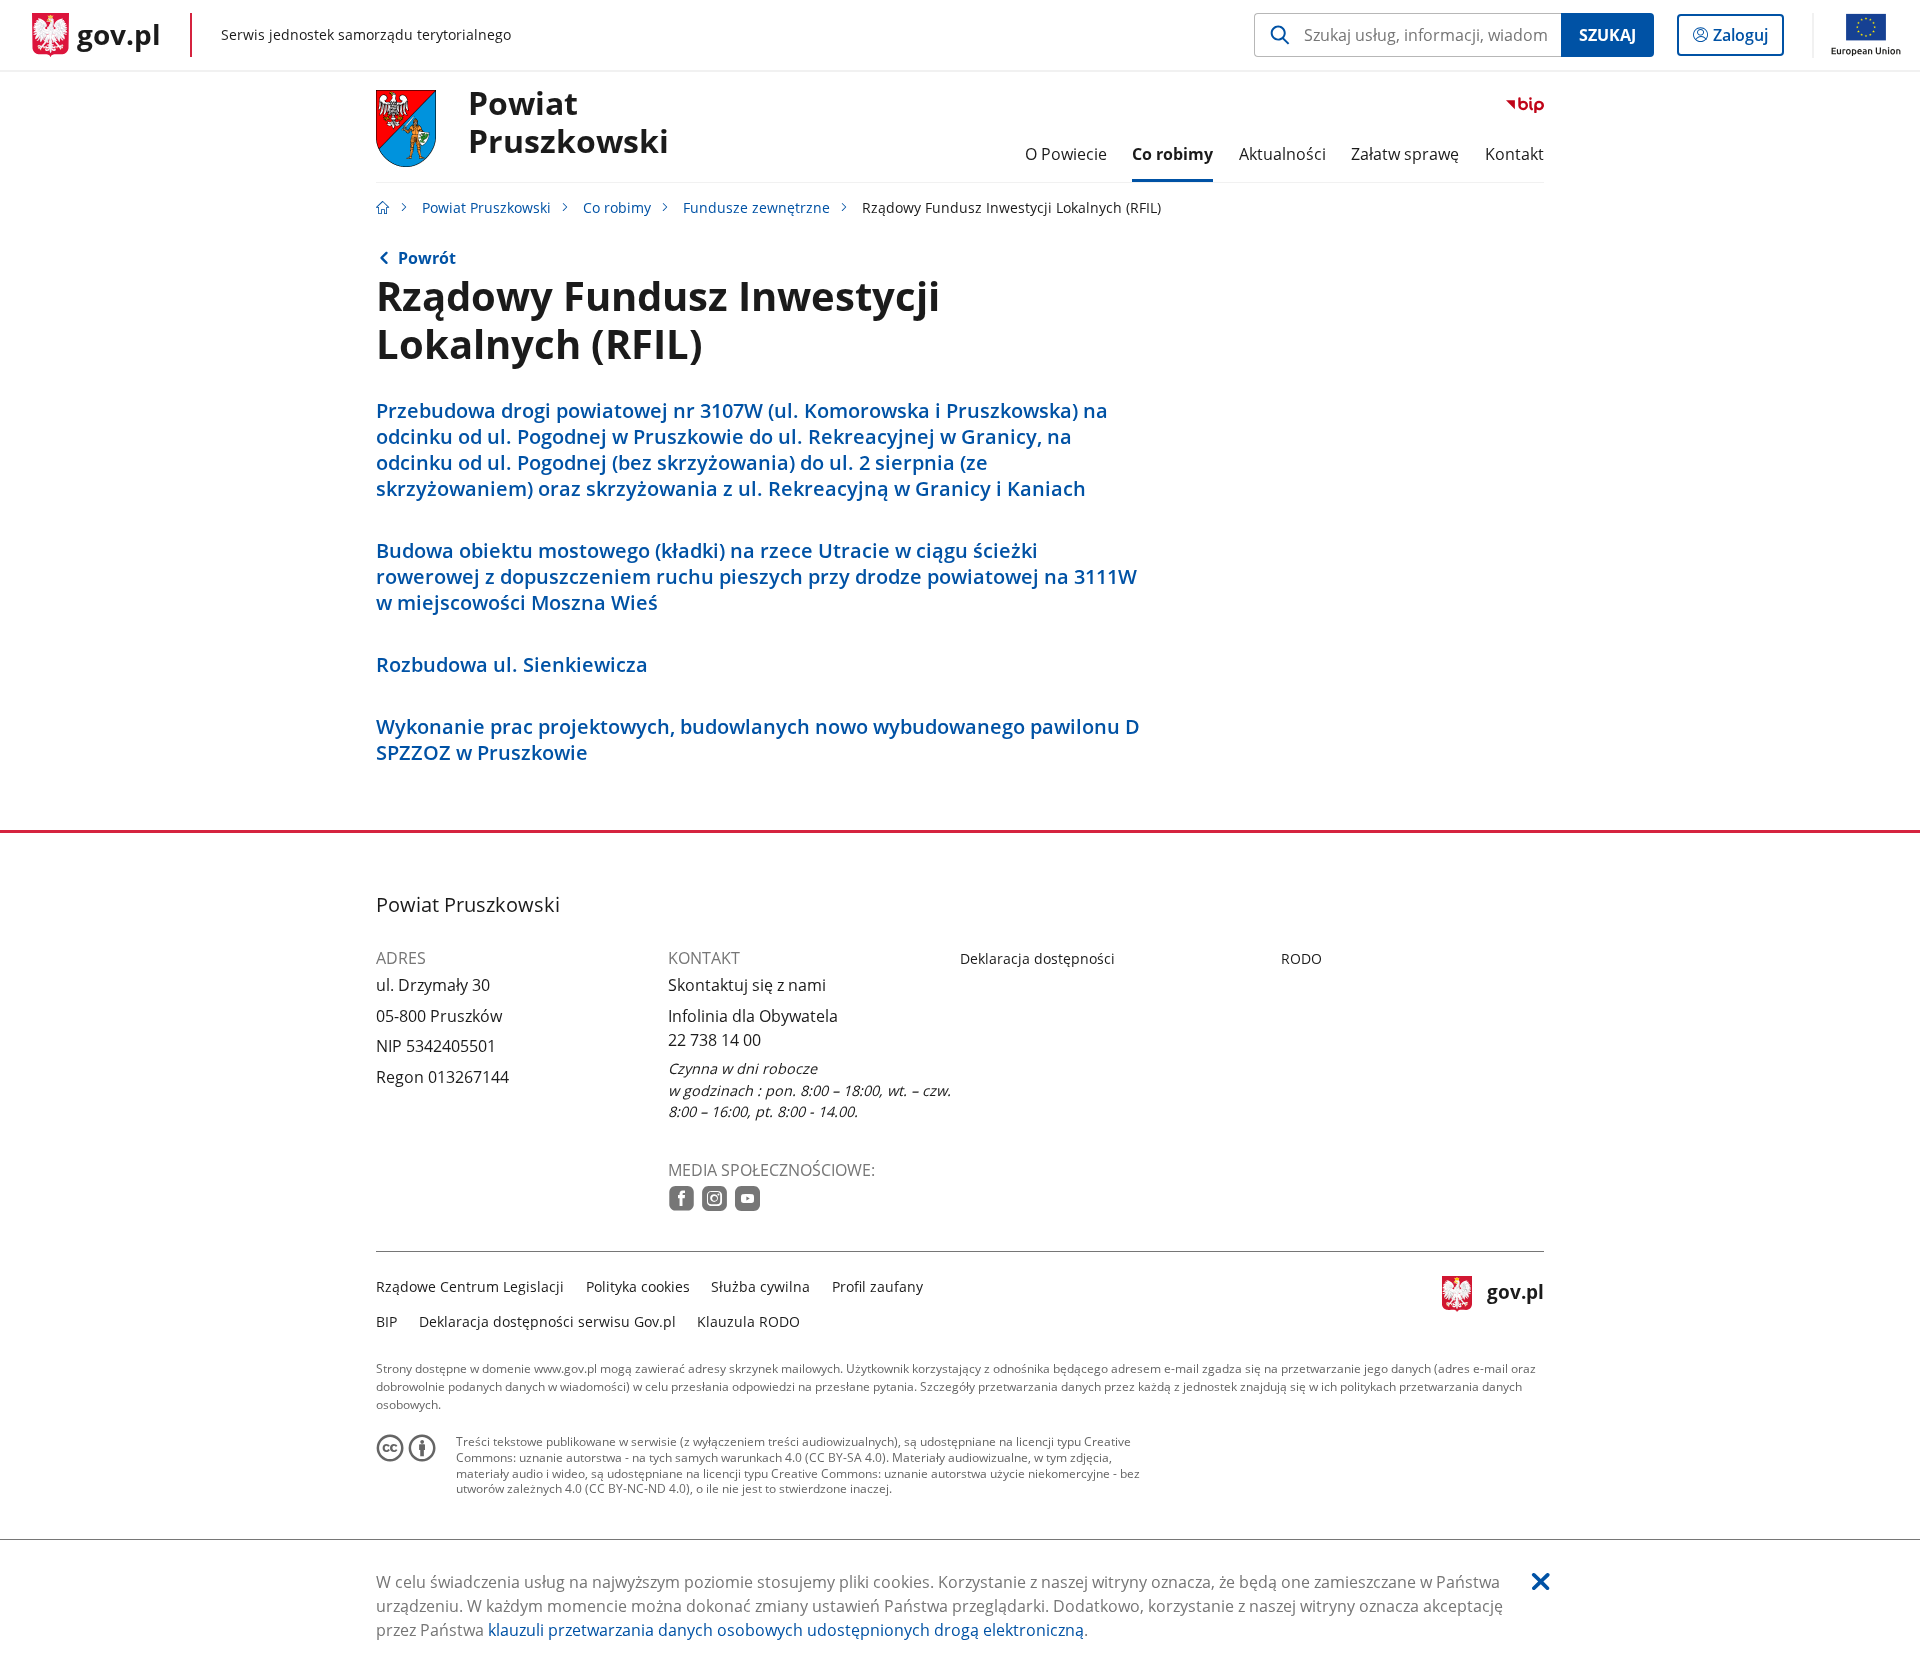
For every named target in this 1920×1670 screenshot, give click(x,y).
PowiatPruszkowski (568, 123)
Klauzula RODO (748, 1321)
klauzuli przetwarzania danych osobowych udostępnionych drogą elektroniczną (786, 1630)
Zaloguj (1748, 39)
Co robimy (617, 207)
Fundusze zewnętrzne (756, 207)
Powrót (427, 258)
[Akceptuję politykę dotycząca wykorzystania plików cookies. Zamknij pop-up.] (1541, 1581)
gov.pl (1515, 1301)
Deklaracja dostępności (1037, 958)
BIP (386, 1321)
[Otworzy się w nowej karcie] (681, 1198)
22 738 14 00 (714, 1040)
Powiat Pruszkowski (486, 207)
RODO (1301, 958)
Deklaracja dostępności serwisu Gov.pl (547, 1321)
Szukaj (1607, 35)
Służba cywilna (760, 1286)
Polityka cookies (638, 1286)
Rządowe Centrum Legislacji (470, 1286)
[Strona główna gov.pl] (383, 207)
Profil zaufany (877, 1286)
